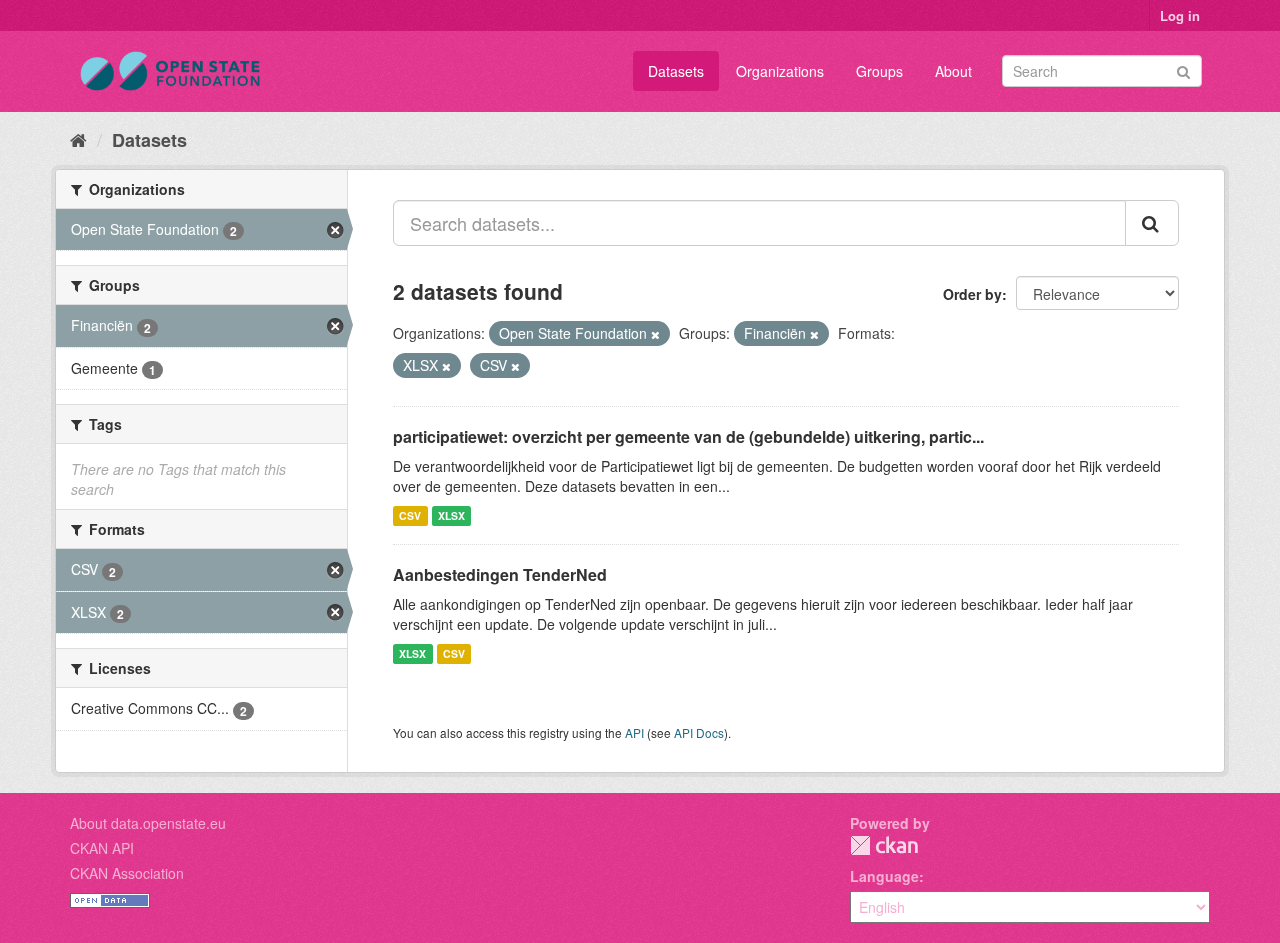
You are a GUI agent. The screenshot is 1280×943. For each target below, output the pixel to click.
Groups (879, 71)
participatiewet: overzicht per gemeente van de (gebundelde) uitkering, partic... (688, 436)
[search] (1152, 223)
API (634, 732)
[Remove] (655, 334)
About (953, 71)
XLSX (451, 515)
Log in (1180, 15)
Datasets (676, 71)
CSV (410, 515)
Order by (972, 294)
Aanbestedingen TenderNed (500, 574)
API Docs (699, 732)
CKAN (884, 845)
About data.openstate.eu (148, 823)
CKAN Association (127, 873)
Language (884, 876)
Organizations (780, 71)
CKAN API (102, 848)
